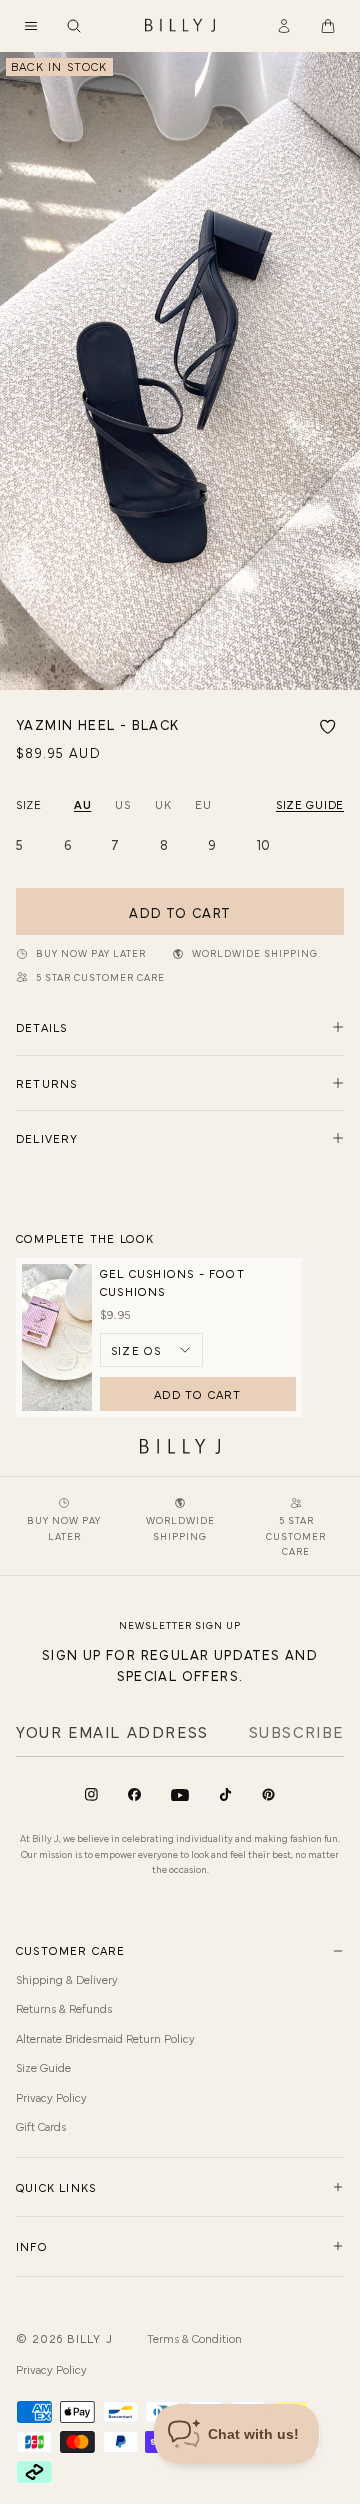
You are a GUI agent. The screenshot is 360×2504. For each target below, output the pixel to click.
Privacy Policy (51, 2097)
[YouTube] (180, 1795)
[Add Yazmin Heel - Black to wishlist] (328, 727)
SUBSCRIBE (296, 1731)
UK (163, 804)
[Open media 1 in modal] (180, 371)
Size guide (310, 804)
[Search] (74, 26)
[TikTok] (225, 1794)
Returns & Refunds (64, 2008)
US (122, 804)
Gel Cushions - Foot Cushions (172, 1282)
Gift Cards (41, 2126)
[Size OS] (151, 1350)
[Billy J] (180, 26)
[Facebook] (134, 1794)
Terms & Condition (194, 2338)
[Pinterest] (268, 1794)
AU (82, 804)
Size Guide (43, 2067)
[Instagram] (91, 1794)
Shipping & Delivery (67, 1979)
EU (203, 804)
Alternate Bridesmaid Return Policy (105, 2038)
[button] (31, 26)
